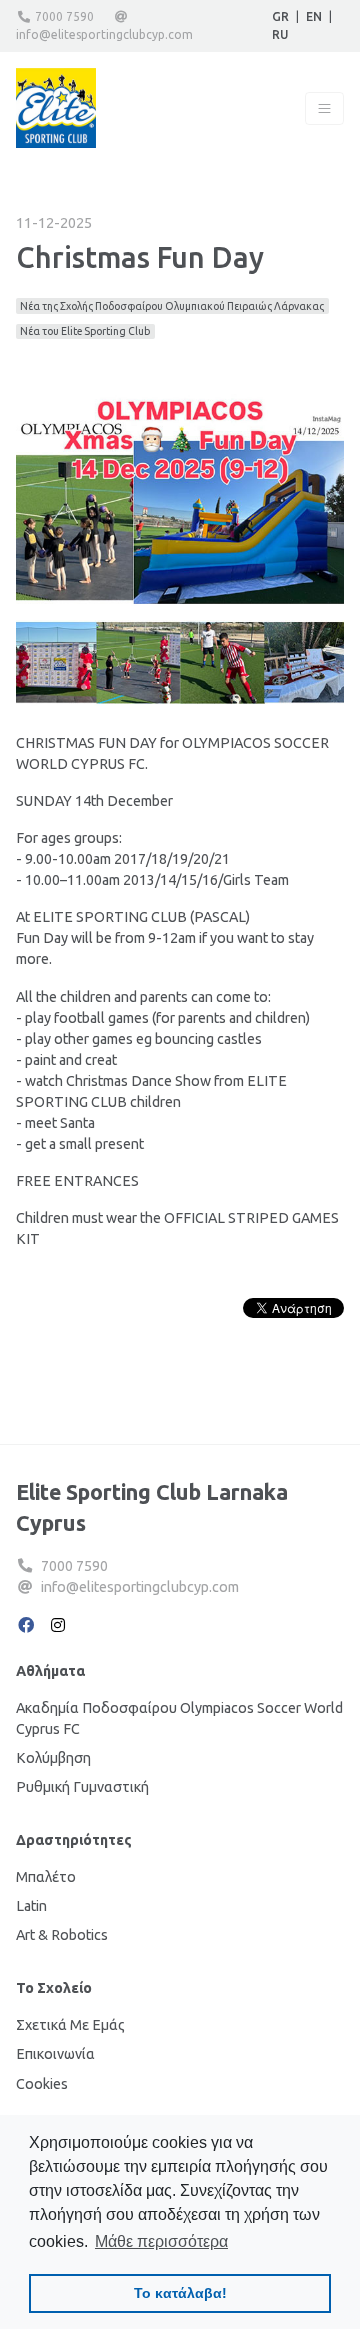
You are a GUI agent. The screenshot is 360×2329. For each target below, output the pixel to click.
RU (280, 34)
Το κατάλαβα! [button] (180, 2293)
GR (280, 16)
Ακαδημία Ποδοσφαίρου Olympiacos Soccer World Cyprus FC (179, 1718)
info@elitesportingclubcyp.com (104, 34)
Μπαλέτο (46, 1877)
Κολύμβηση (53, 1758)
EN (314, 16)
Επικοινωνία (55, 2054)
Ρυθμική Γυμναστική (82, 1787)
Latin (31, 1906)
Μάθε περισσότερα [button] (161, 2241)
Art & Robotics (62, 1935)
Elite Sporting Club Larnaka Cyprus (152, 1508)
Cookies (42, 2084)
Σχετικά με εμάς (70, 2025)
